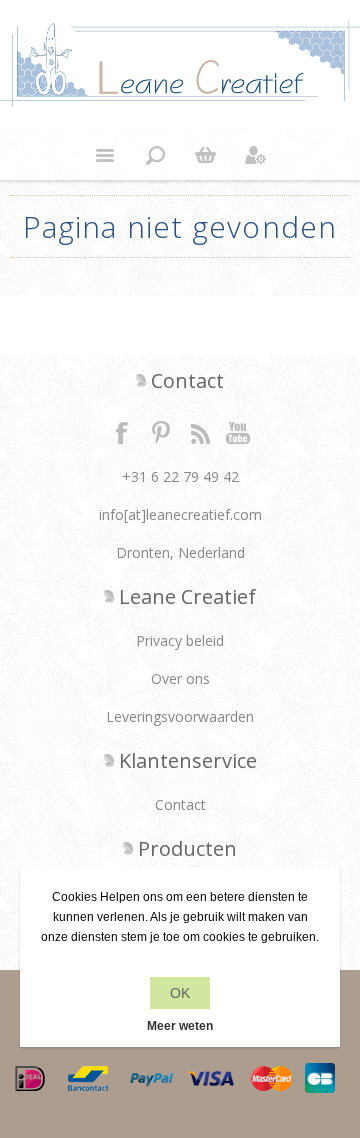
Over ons (180, 678)
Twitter (161, 432)
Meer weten (180, 1026)
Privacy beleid (180, 640)
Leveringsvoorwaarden (180, 716)
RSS (200, 432)
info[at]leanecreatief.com (180, 514)
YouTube (239, 432)
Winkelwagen (205, 155)
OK (180, 993)
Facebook (122, 432)
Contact (180, 804)
